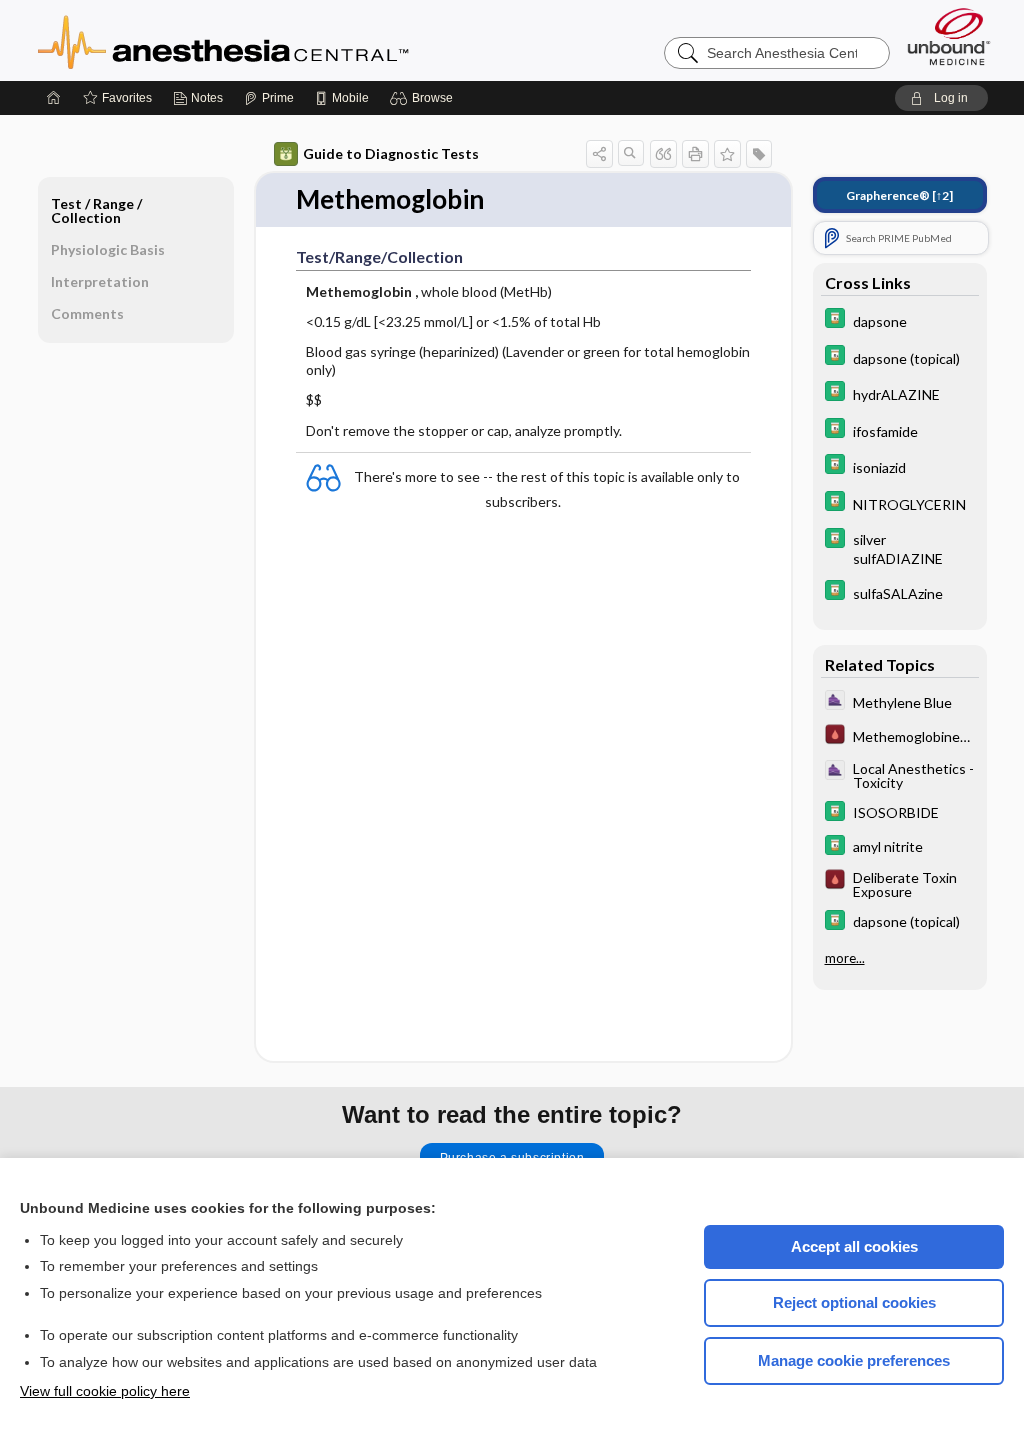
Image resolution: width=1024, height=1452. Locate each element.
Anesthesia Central (286, 40)
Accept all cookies (854, 1246)
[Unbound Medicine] (949, 36)
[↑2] (899, 195)
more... (845, 958)
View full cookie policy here (105, 1391)
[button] (424, 98)
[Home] (54, 98)
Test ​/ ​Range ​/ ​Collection (98, 210)
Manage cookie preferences (854, 1360)
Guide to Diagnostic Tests (391, 153)
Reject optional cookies (854, 1302)
